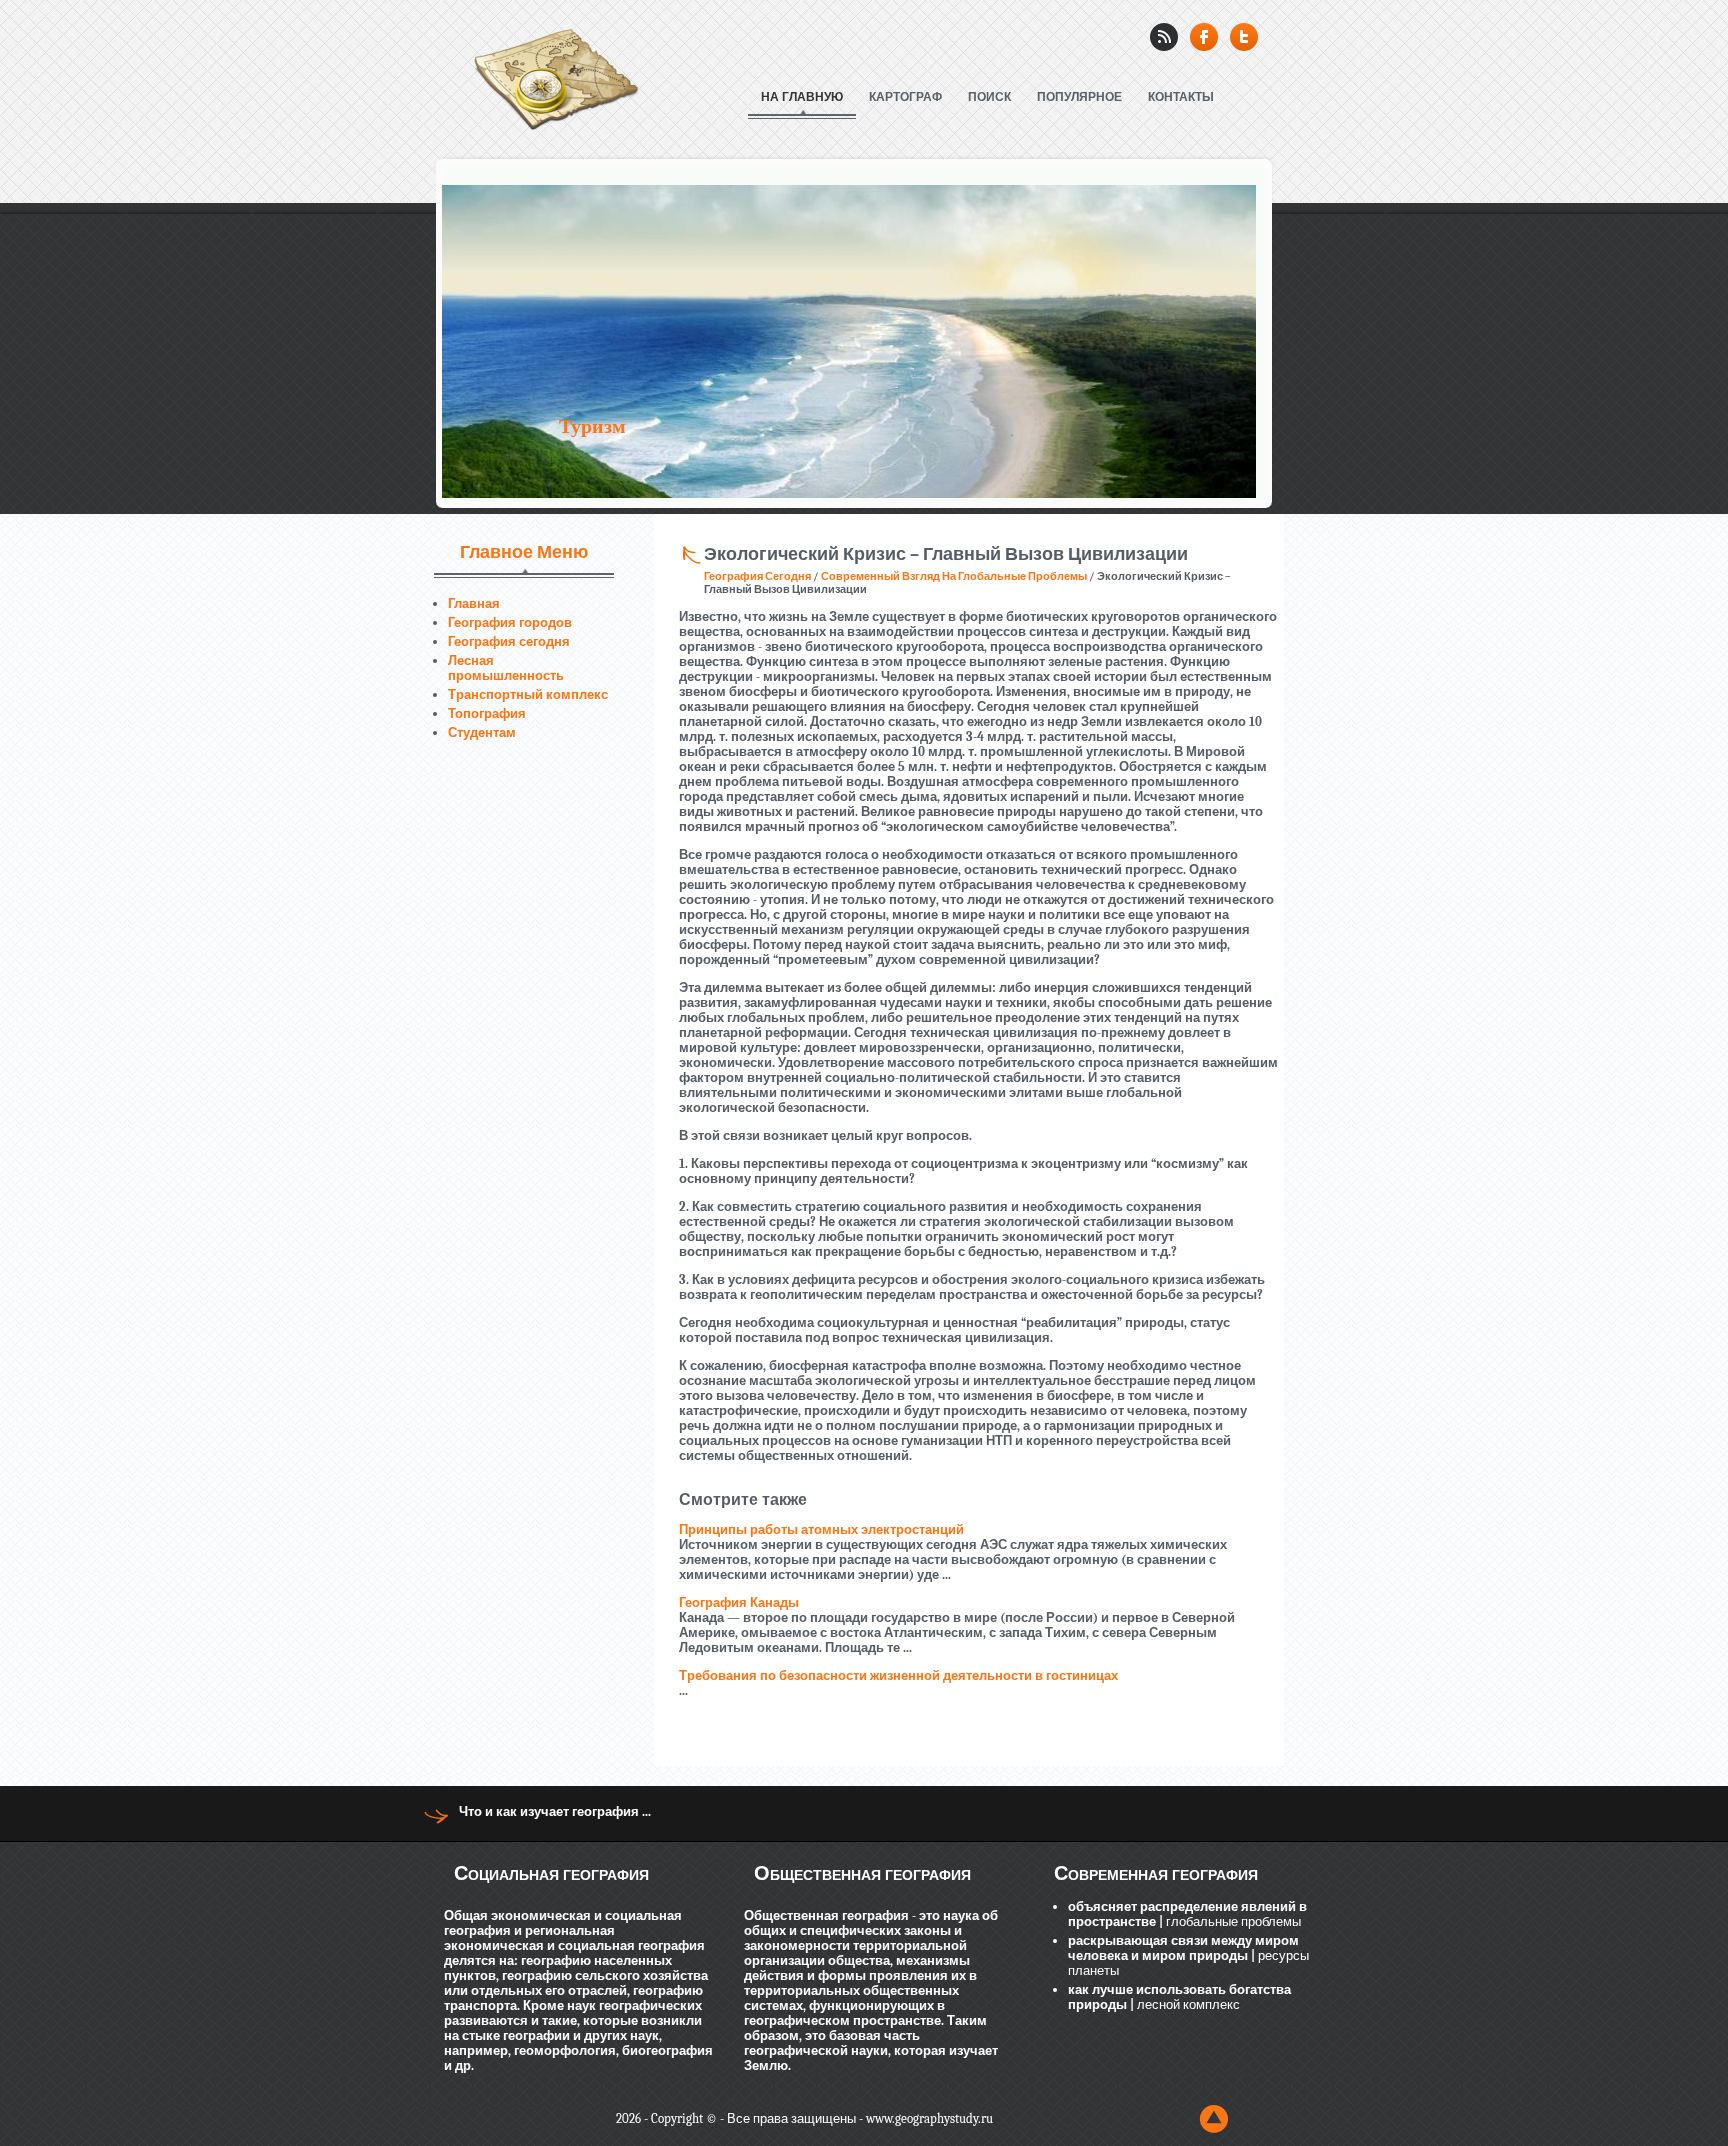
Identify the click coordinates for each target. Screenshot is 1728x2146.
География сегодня (509, 641)
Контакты (1181, 97)
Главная (474, 603)
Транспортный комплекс (528, 694)
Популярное (1079, 97)
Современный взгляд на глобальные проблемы (954, 576)
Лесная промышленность (506, 668)
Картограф (905, 97)
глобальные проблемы (1232, 1921)
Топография (487, 713)
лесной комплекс (1187, 2004)
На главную (802, 97)
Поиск (989, 97)
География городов (510, 622)
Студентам (482, 732)
